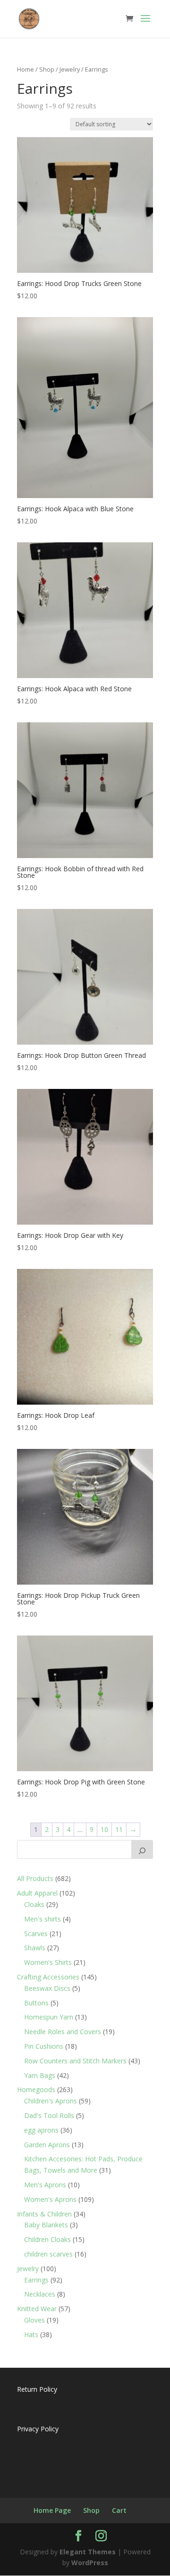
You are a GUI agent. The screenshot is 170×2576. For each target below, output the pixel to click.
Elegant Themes (88, 2552)
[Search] (142, 1849)
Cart (119, 2510)
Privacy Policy (38, 2429)
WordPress (90, 2563)
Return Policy (37, 2389)
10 (104, 1829)
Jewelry (70, 69)
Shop (47, 69)
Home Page (52, 2510)
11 (119, 1829)
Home (25, 69)
